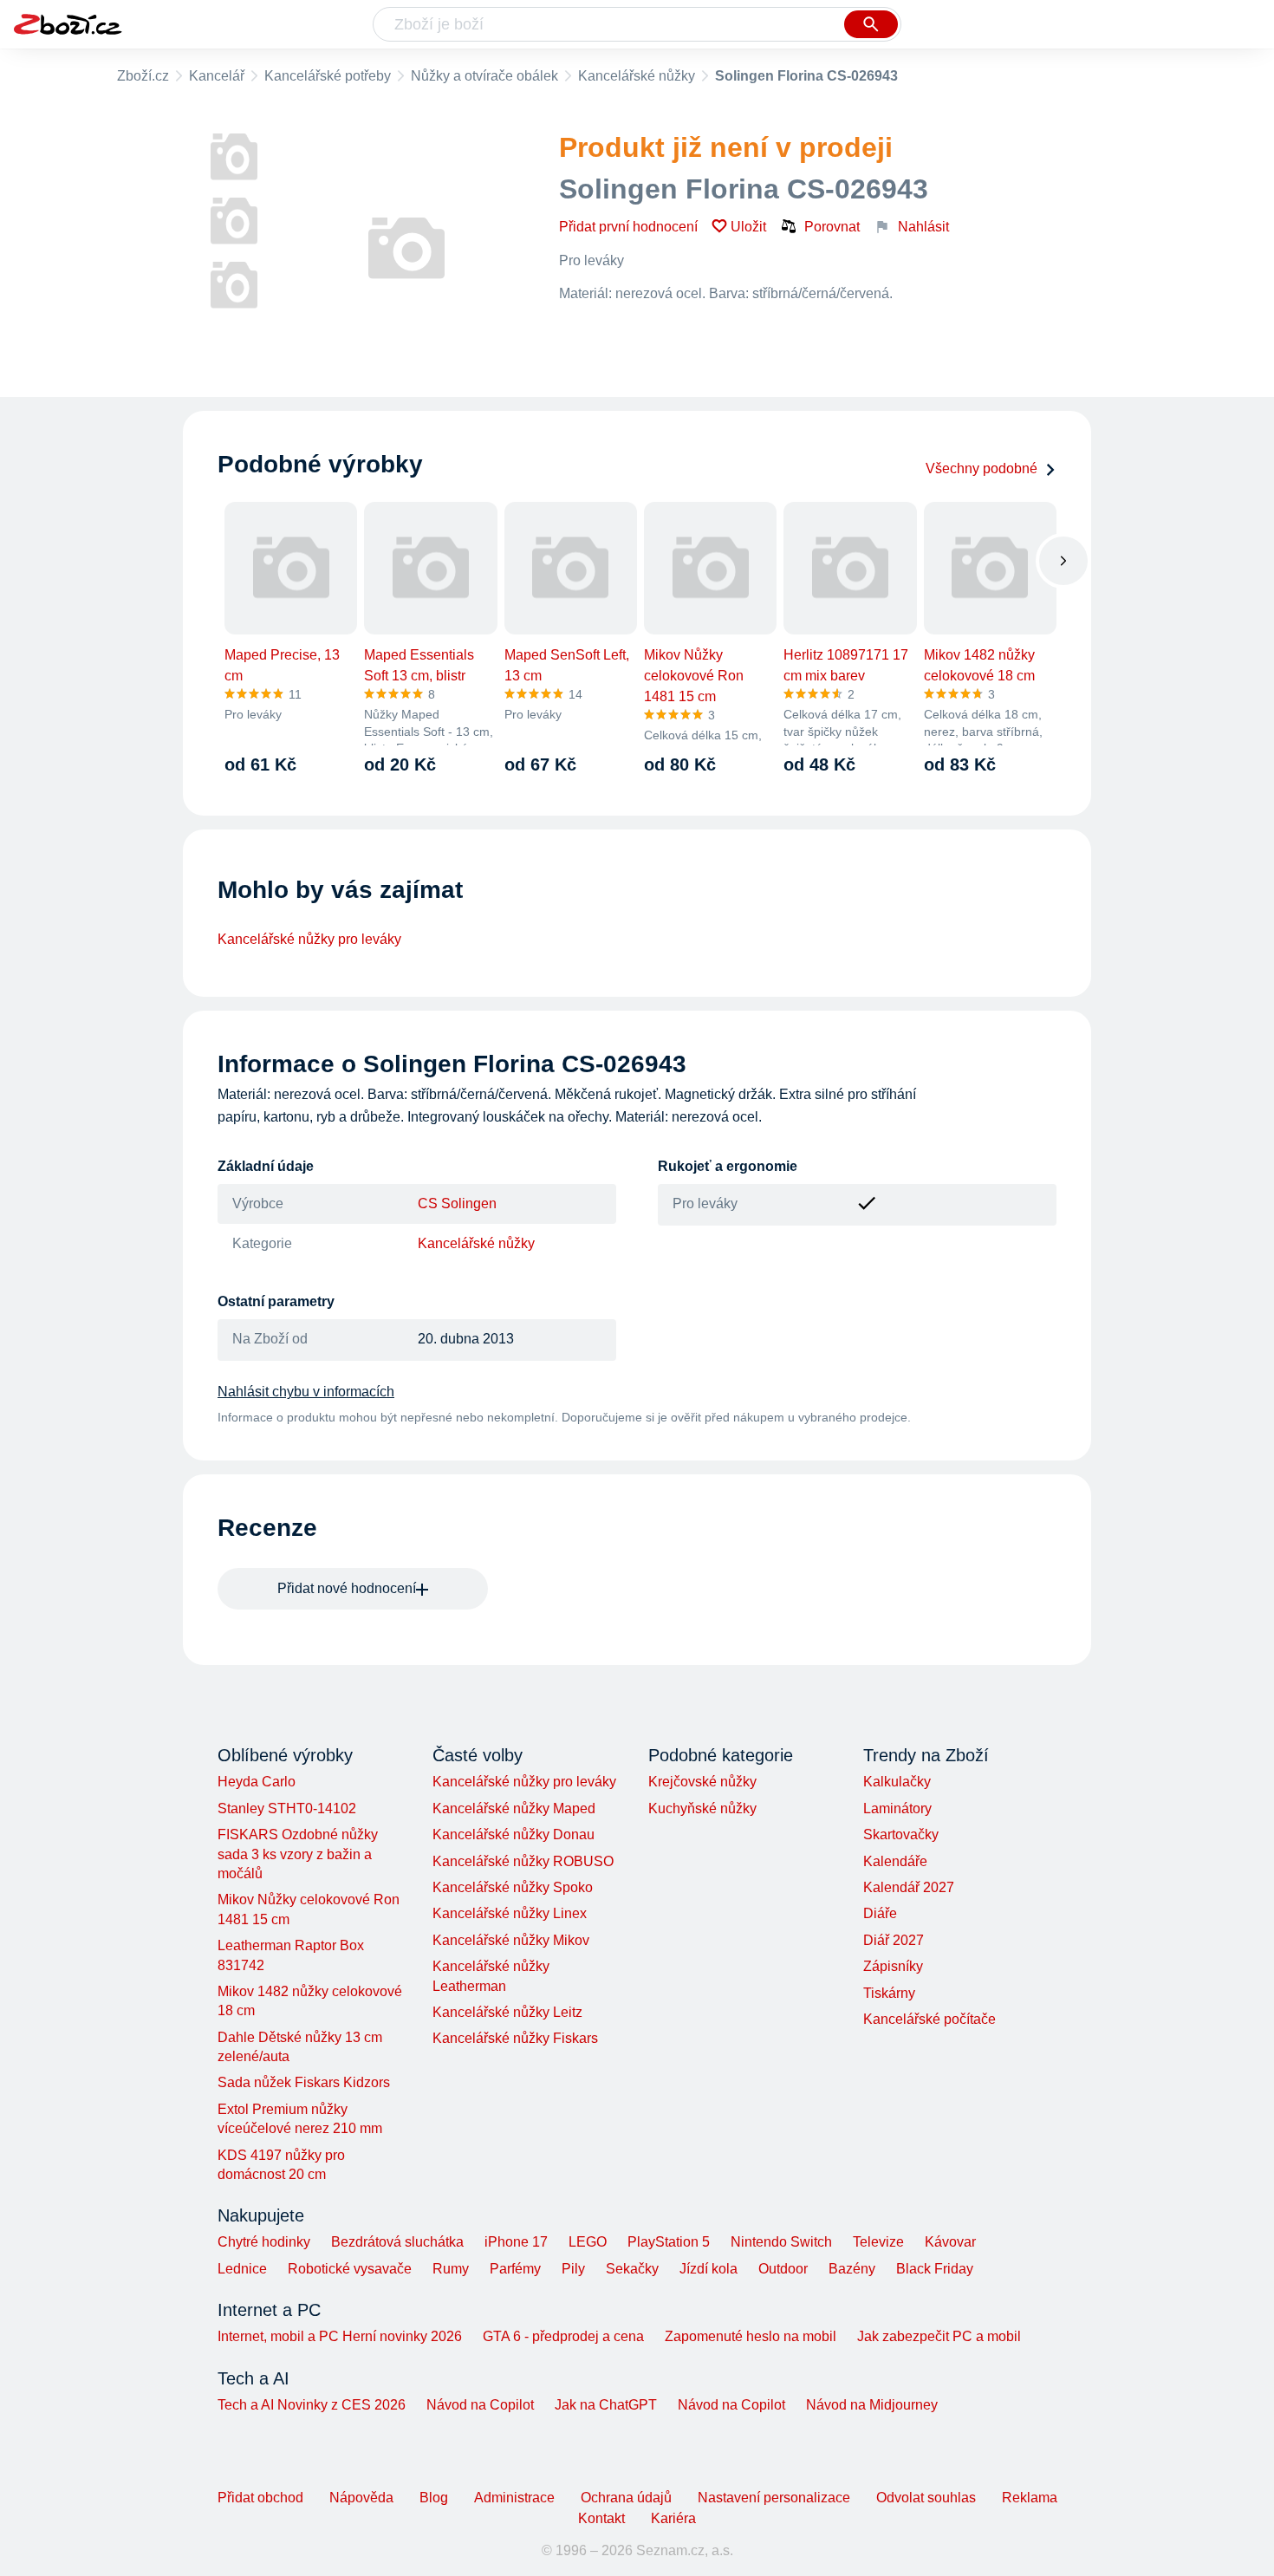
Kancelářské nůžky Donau (513, 1834)
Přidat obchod (260, 2498)
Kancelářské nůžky (637, 76)
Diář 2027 (894, 1940)
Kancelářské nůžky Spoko (513, 1887)
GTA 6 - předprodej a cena (563, 2336)
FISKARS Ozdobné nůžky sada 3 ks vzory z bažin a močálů (298, 1854)
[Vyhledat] (871, 24)
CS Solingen (457, 1203)
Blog (434, 2498)
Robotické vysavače (350, 2269)
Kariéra (673, 2518)
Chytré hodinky (264, 2242)
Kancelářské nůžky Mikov (511, 1940)
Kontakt (601, 2518)
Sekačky (632, 2269)
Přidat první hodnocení (628, 227)
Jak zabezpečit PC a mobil (939, 2336)
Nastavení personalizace (774, 2498)
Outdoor (783, 2269)
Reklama (1030, 2498)
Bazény (852, 2269)
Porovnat (832, 227)
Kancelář (217, 76)
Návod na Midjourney (872, 2405)
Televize (878, 2242)
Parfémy (515, 2269)
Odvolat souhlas (926, 2498)
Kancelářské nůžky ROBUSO (523, 1861)
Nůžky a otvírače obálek (484, 76)
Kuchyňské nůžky (702, 1808)
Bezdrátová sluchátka (397, 2242)
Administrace (514, 2498)
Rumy (451, 2269)
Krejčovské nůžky (702, 1782)
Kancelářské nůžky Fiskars (515, 2038)
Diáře (880, 1913)
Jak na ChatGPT (606, 2405)
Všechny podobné (981, 468)
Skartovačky (901, 1834)
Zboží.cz (143, 76)
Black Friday (935, 2269)
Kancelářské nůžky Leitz (507, 2012)
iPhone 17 (516, 2242)
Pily (573, 2269)
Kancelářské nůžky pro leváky (309, 939)
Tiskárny (889, 1993)
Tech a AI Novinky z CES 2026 (312, 2405)
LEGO (588, 2242)
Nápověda (361, 2498)
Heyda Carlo (257, 1782)
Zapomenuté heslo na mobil (751, 2336)
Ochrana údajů (626, 2498)
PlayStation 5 (669, 2242)
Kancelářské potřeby (328, 76)
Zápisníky (893, 1966)
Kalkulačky (897, 1782)
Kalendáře (895, 1861)
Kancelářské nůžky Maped (514, 1808)
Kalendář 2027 (909, 1887)
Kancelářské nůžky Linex (510, 1913)
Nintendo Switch (781, 2242)
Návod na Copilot (480, 2405)
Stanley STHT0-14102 (287, 1808)
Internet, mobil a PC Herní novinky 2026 (340, 2336)
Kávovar (950, 2242)
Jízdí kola (708, 2269)
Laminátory (897, 1808)
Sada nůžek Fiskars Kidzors (304, 2082)
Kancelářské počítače (929, 2019)
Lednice (242, 2269)
